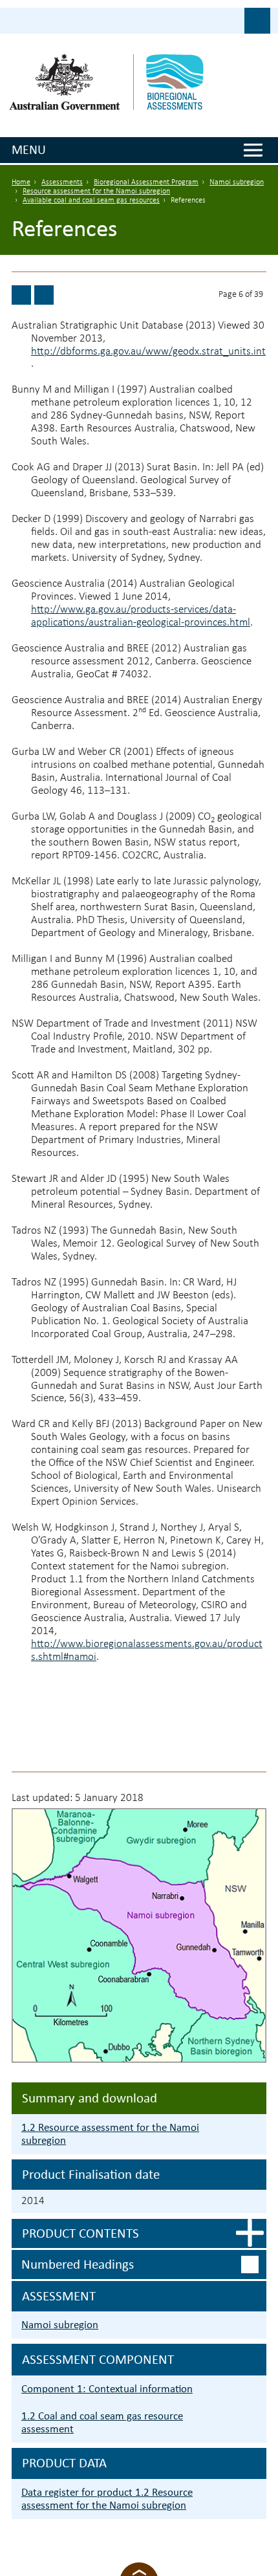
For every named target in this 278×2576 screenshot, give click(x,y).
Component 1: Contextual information (107, 2389)
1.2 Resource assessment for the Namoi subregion (110, 2134)
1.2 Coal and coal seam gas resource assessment (102, 2422)
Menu (29, 149)
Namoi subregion (237, 182)
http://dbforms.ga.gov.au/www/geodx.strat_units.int (148, 352)
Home (21, 182)
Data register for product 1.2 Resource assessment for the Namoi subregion (107, 2499)
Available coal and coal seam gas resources (91, 201)
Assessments (62, 182)
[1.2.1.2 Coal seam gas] (21, 295)
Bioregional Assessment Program (146, 182)
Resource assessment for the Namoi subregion (96, 191)
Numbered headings (78, 2264)
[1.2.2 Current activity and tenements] (44, 295)
